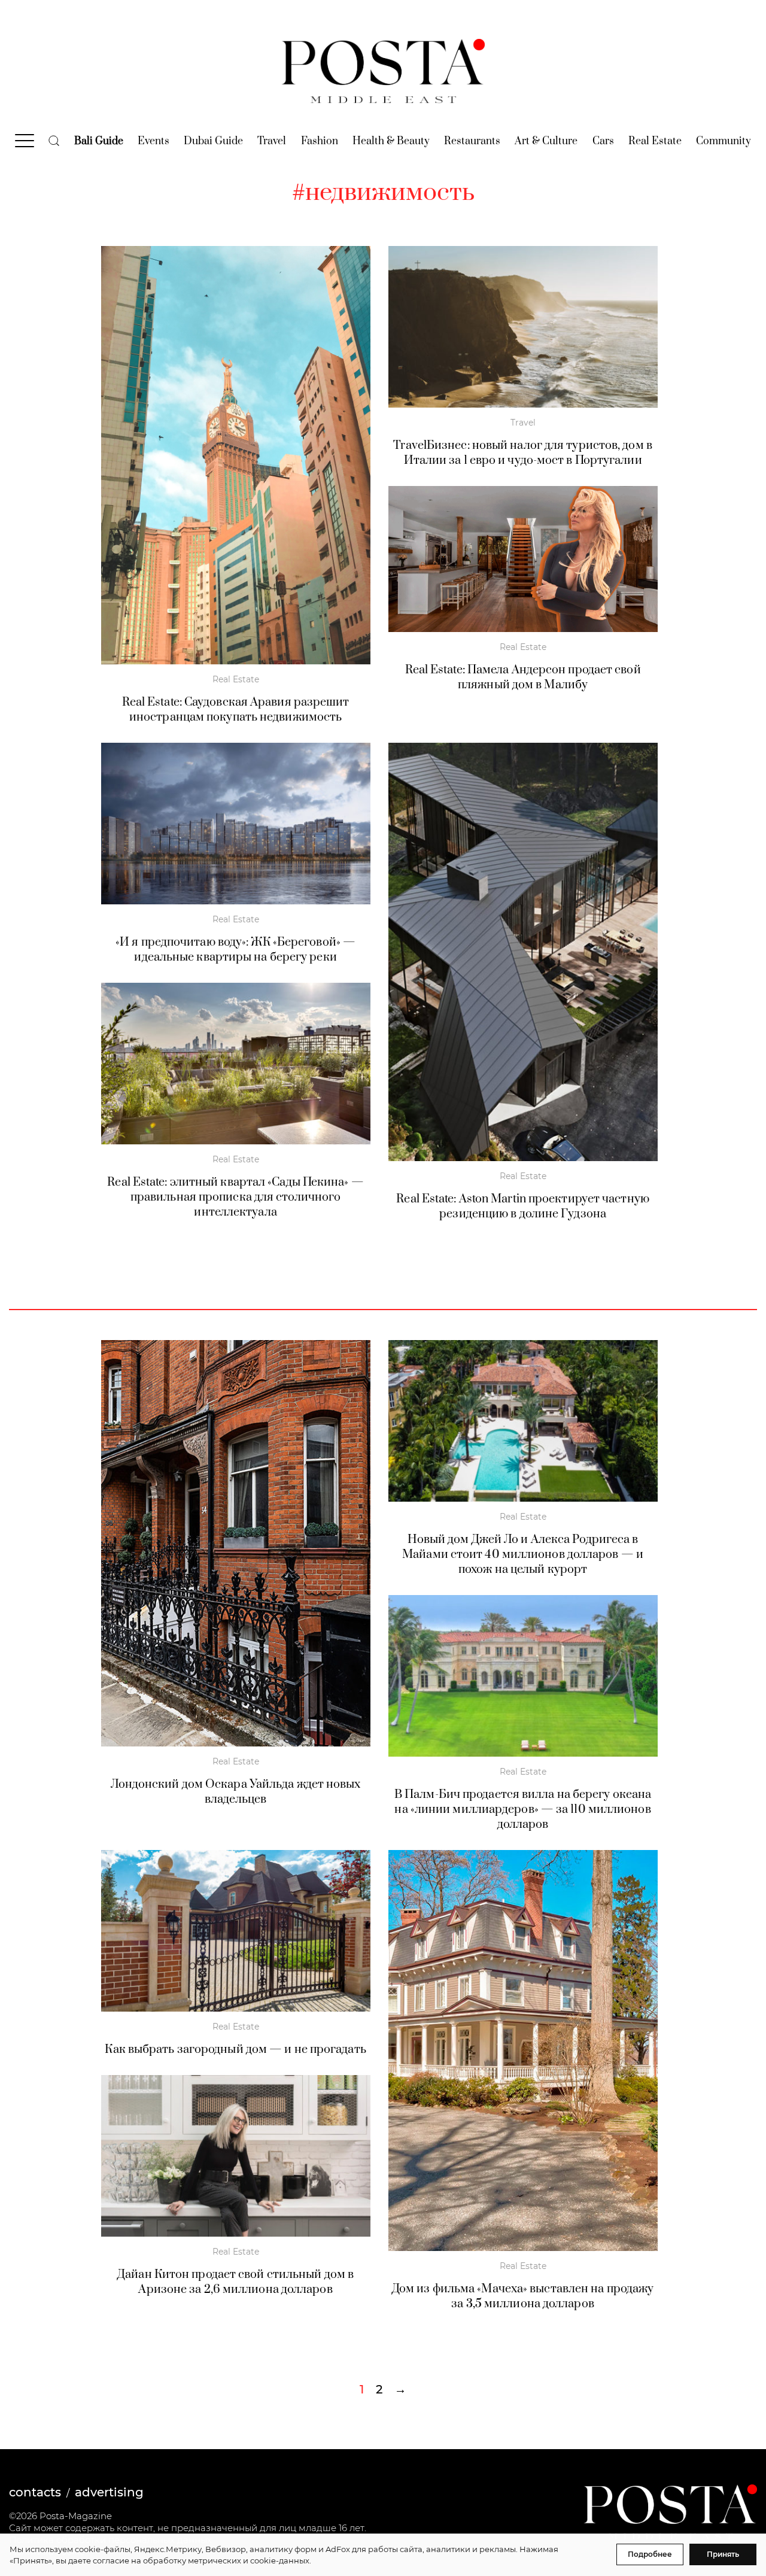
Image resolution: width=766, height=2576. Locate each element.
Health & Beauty (391, 141)
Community (724, 141)
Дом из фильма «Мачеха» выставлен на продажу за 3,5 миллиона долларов (523, 2296)
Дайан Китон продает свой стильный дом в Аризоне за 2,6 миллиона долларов (235, 2282)
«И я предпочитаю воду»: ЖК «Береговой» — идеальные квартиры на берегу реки (235, 950)
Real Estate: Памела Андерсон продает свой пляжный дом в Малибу (523, 678)
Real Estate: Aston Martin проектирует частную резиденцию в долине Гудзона (523, 1207)
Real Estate (655, 141)
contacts (35, 2492)
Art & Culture (546, 141)
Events (153, 141)
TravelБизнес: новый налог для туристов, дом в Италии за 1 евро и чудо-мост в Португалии (523, 453)
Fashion (320, 141)
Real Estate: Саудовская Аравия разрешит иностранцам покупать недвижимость (236, 710)
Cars (603, 141)
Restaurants (472, 141)
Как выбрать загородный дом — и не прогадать (235, 2050)
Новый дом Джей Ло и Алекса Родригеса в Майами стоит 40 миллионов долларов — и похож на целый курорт (523, 1555)
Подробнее (650, 2554)
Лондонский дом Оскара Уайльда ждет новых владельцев (236, 1792)
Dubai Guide (213, 141)
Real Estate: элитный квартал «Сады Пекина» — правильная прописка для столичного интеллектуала (235, 1197)
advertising (109, 2492)
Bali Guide (99, 141)
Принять (723, 2554)
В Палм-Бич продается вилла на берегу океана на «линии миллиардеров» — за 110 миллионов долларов (523, 1810)
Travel (272, 141)
